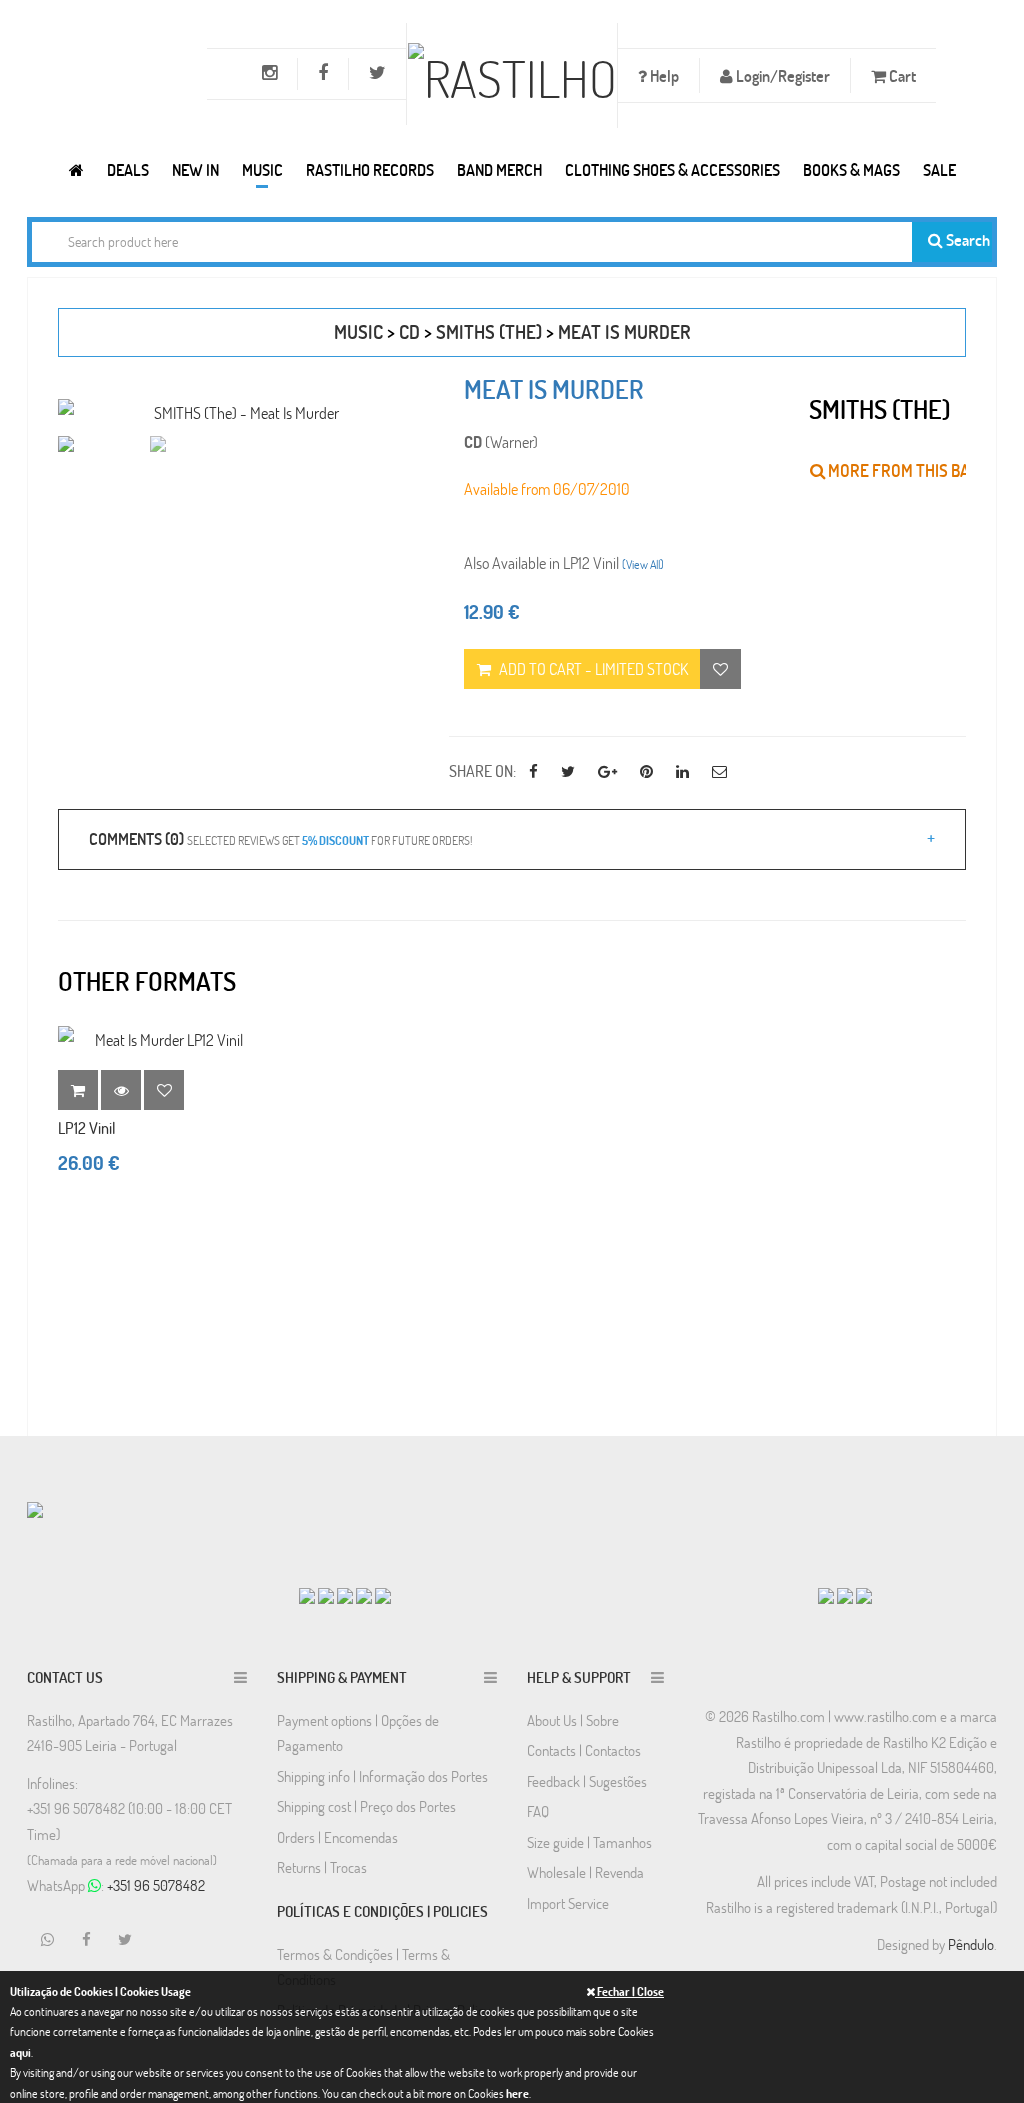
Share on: (482, 770)
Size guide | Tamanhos (589, 1842)
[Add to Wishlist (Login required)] (720, 669)
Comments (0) (280, 838)
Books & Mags (851, 169)
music (358, 331)
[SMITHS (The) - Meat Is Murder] (238, 412)
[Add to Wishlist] (164, 1090)
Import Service (568, 1903)
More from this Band (907, 470)
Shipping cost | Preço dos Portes (366, 1806)
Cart (901, 75)
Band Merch (499, 169)
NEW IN (195, 169)
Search (966, 239)
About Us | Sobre (573, 1720)
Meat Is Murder (624, 331)
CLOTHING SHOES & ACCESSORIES (672, 169)
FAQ (538, 1811)
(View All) (643, 564)
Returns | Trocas (322, 1867)
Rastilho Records (370, 169)
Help (663, 75)
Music (262, 169)
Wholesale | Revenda (585, 1872)
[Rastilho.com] (76, 169)
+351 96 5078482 (156, 1885)
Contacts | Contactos (584, 1750)
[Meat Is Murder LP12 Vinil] (160, 1039)
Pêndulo (971, 1944)
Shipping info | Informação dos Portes (382, 1776)
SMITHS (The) (489, 331)
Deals (128, 169)
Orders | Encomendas (337, 1837)
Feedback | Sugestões (587, 1781)
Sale (939, 169)
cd (409, 331)
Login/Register (781, 75)
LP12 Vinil (87, 1127)
